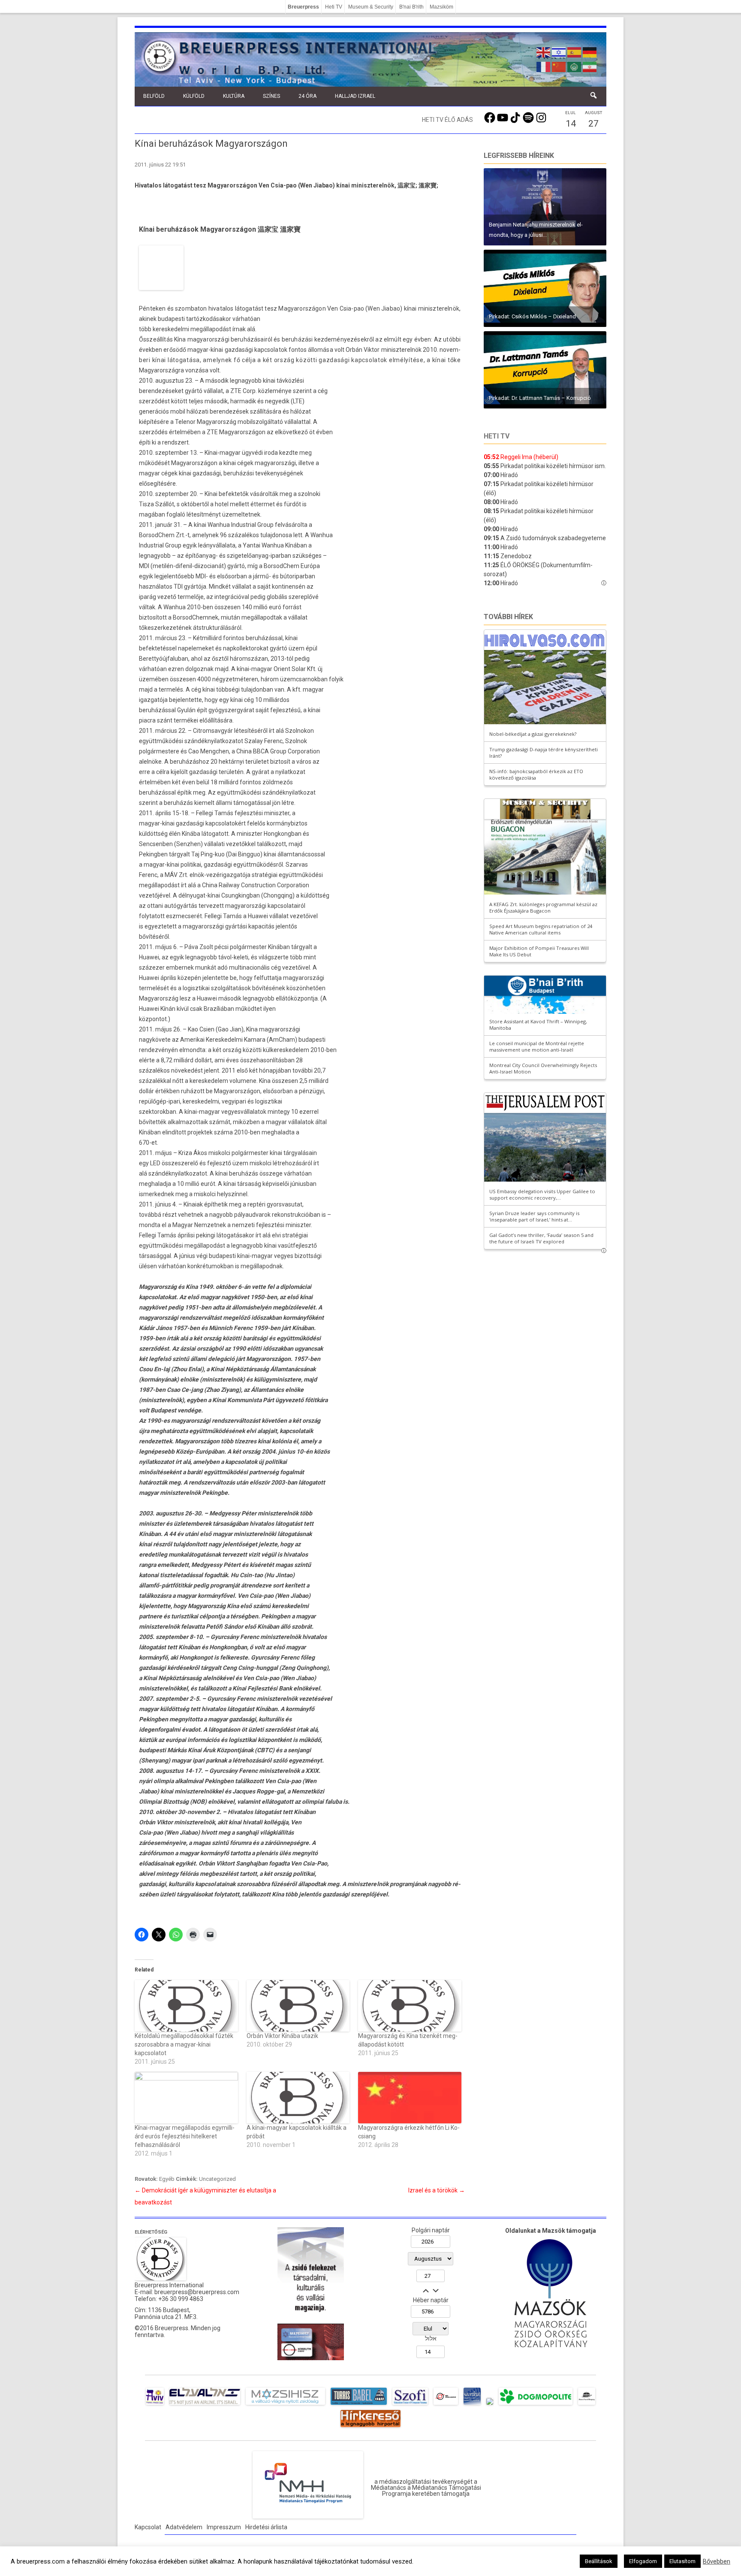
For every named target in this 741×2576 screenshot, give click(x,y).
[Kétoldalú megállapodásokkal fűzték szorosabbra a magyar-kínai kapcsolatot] (186, 2006)
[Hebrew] (559, 51)
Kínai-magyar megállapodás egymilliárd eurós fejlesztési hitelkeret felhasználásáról (185, 2136)
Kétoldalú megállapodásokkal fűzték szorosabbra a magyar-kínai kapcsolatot (184, 2044)
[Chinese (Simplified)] (559, 66)
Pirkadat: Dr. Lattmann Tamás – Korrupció (540, 398)
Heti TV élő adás (447, 120)
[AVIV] (155, 2405)
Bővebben (717, 2561)
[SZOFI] (410, 2405)
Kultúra (234, 96)
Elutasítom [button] (682, 2561)
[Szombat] (472, 2405)
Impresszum (224, 2527)
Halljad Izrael (355, 96)
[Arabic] (575, 66)
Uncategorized (217, 2179)
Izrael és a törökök (437, 2190)
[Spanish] (575, 51)
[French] (544, 66)
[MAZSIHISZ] (285, 2405)
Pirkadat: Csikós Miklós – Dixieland (532, 316)
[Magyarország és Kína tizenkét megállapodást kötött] (410, 2006)
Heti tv (497, 436)
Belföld (154, 96)
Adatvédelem (184, 2527)
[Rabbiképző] (490, 2405)
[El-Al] (205, 2405)
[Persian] (590, 66)
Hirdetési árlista (266, 2527)
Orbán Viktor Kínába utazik (282, 2036)
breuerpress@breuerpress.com (197, 2292)
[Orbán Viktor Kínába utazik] (298, 2006)
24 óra (307, 96)
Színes (271, 96)
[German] (590, 51)
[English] (544, 51)
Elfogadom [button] (643, 2561)
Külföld (194, 96)
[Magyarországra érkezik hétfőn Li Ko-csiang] (410, 2098)
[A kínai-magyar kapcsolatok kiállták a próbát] (298, 2098)
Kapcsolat (148, 2527)
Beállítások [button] (599, 2561)
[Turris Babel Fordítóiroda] (359, 2405)
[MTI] (446, 2405)
